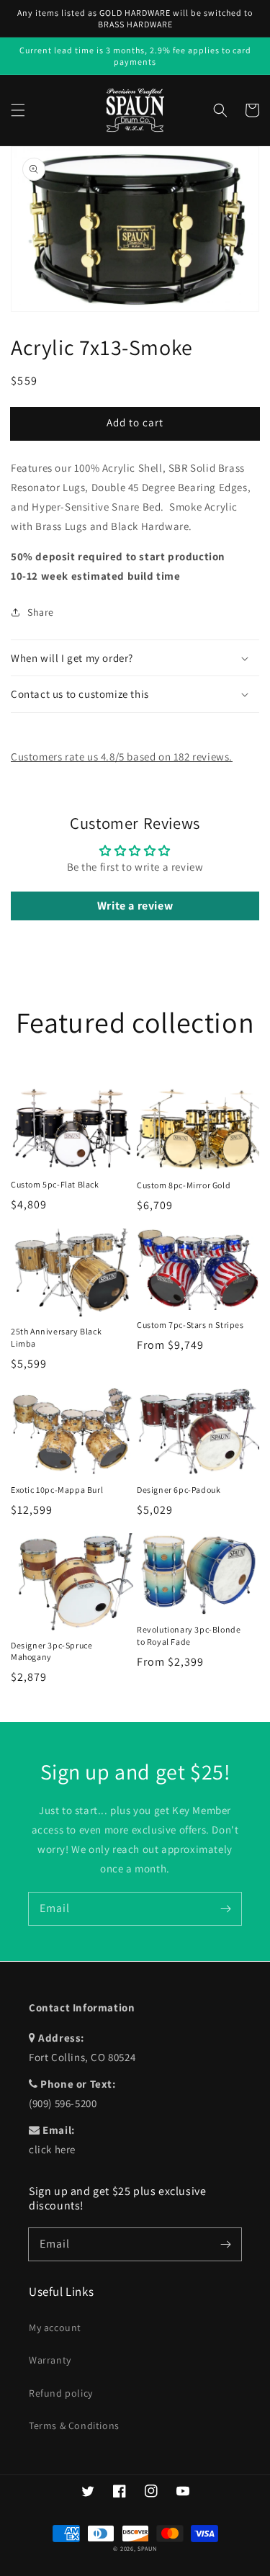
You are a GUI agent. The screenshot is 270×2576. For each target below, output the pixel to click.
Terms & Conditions (74, 2425)
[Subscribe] (225, 1908)
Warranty (50, 2360)
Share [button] (41, 612)
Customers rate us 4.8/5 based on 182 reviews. (122, 757)
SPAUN (147, 2548)
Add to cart (135, 422)
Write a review (135, 906)
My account (55, 2328)
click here (52, 2149)
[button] (18, 110)
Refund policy (61, 2393)
